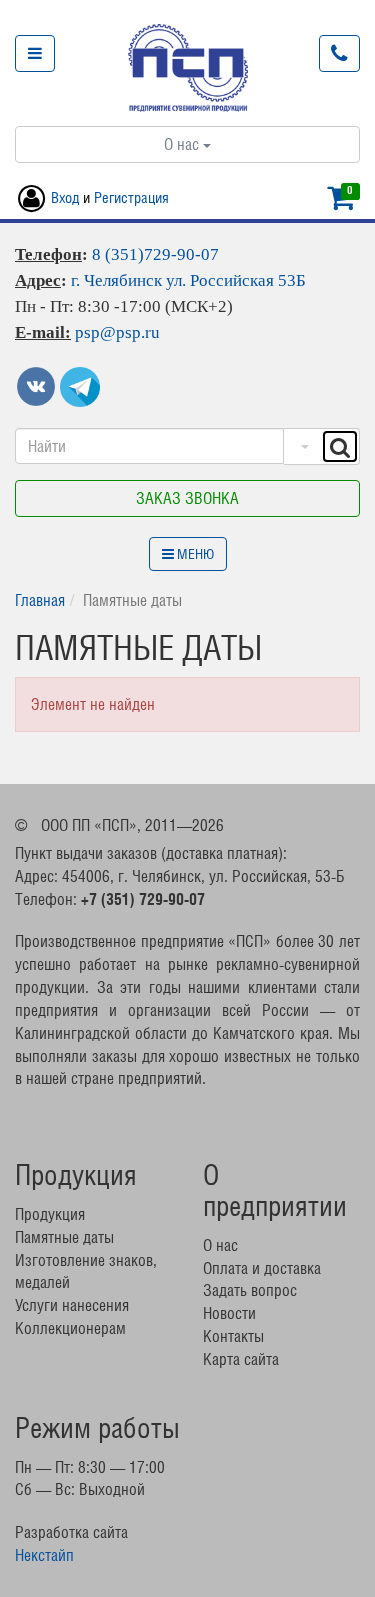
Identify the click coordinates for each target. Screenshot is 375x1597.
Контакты (233, 1336)
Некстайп (44, 1555)
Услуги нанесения (72, 1305)
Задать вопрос (250, 1290)
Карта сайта (241, 1359)
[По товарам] (302, 446)
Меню (194, 554)
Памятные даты (64, 1237)
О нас (183, 144)
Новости (229, 1313)
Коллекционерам (70, 1328)
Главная (40, 600)
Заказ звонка (187, 498)
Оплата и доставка (262, 1268)
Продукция (50, 1214)
